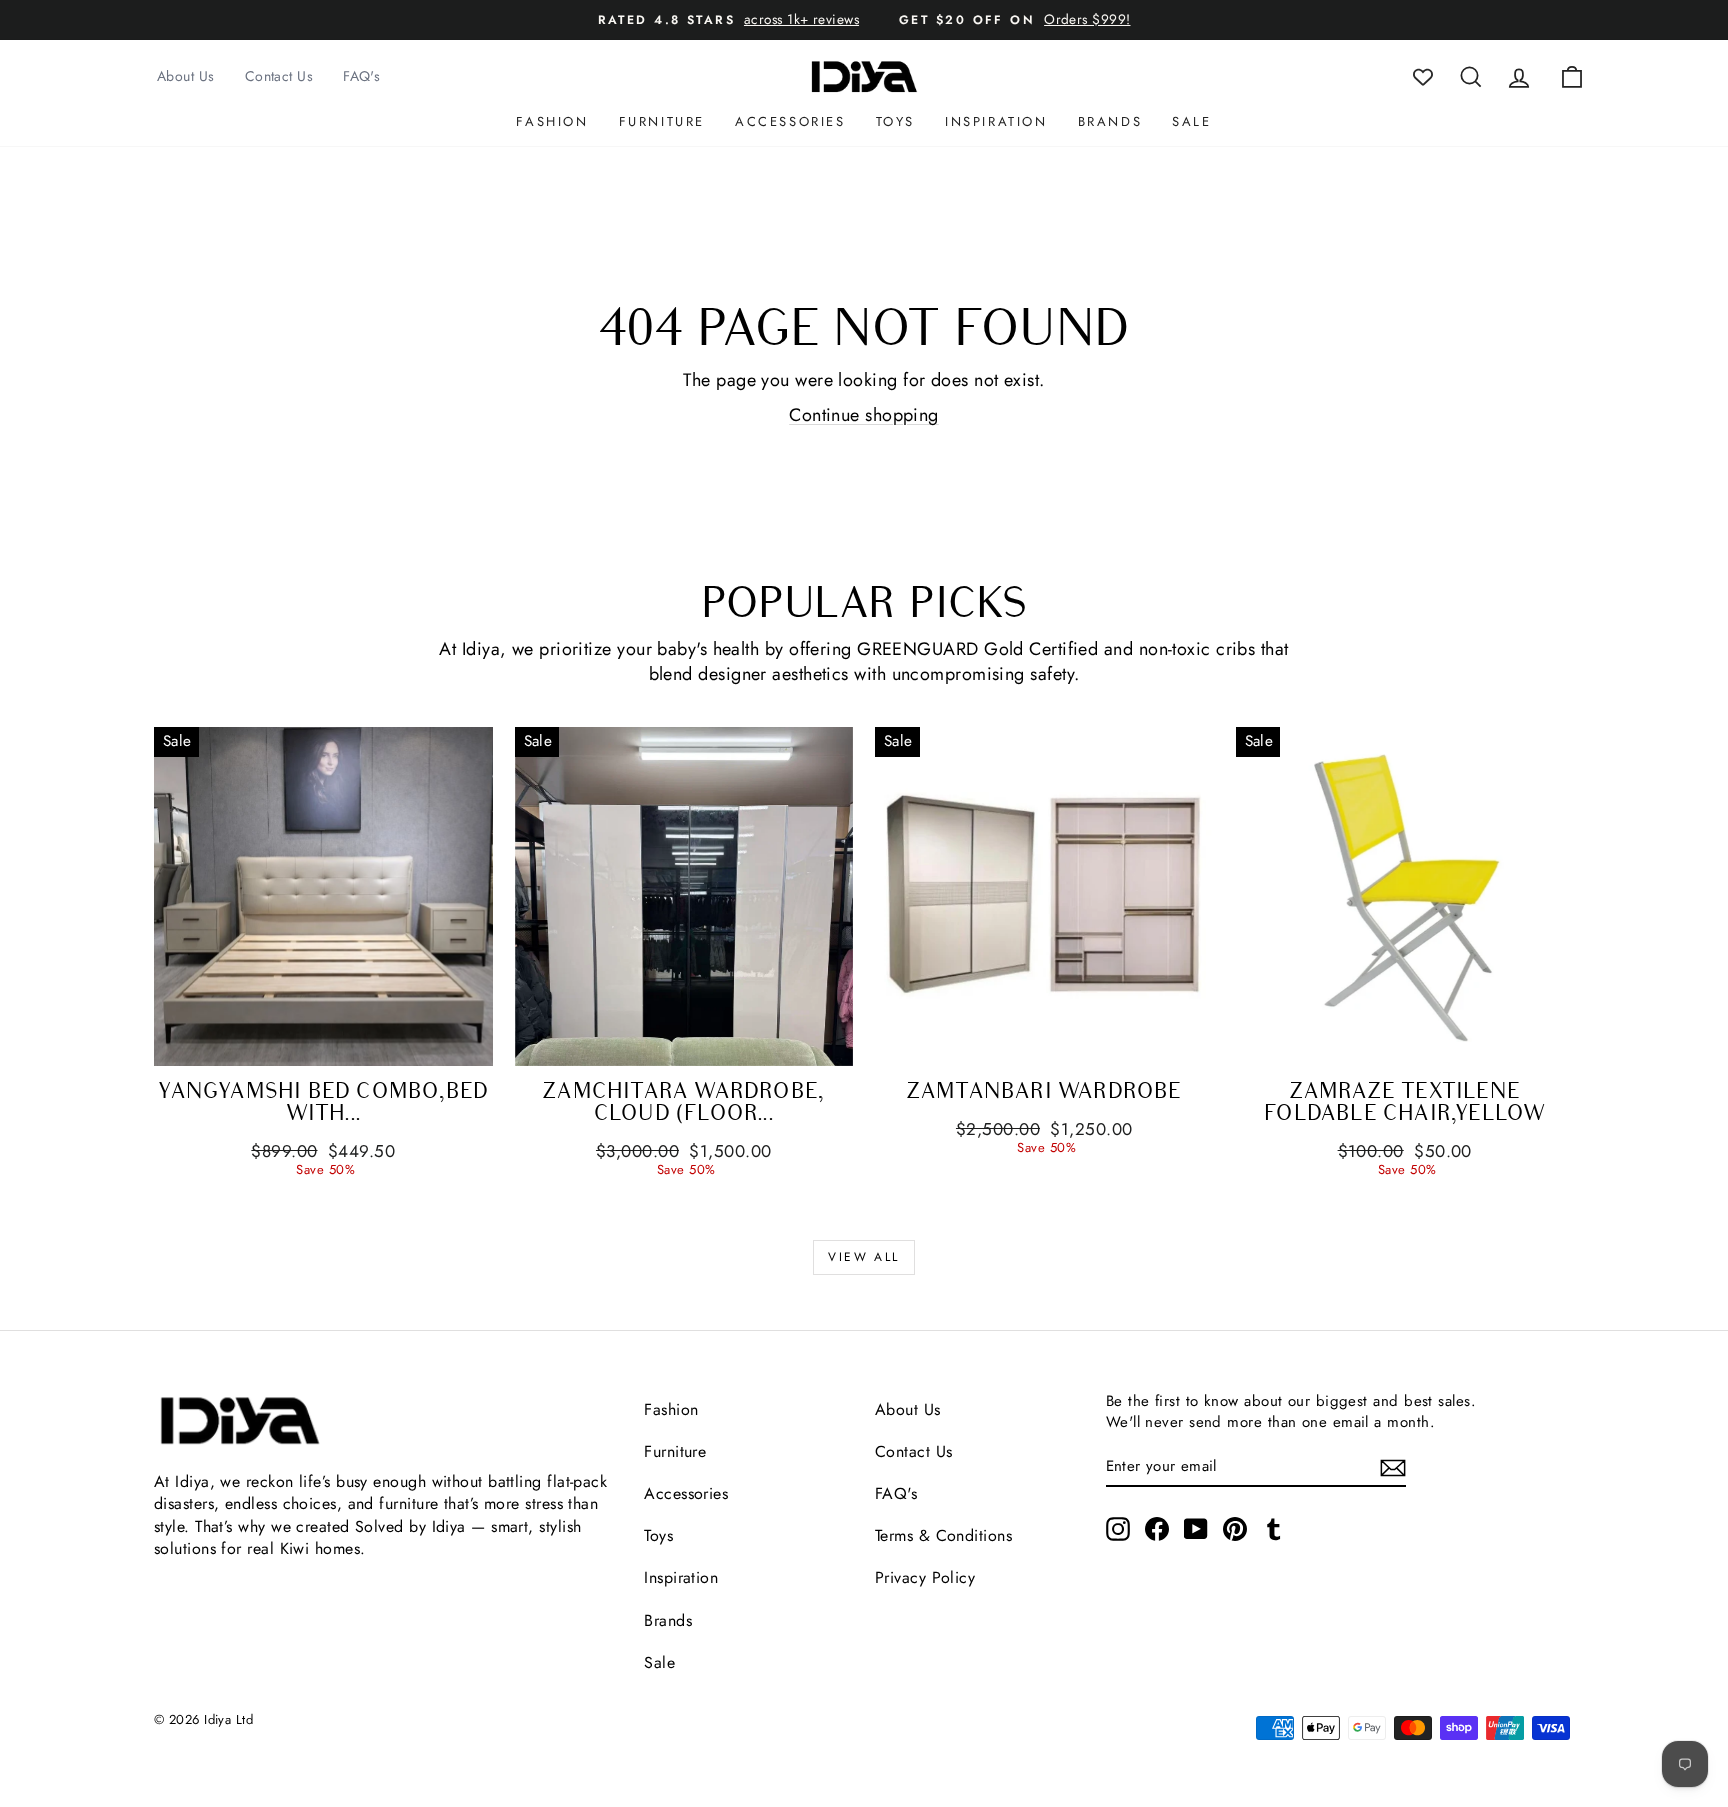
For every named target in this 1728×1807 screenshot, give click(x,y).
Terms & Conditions (943, 1535)
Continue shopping (864, 415)
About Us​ (908, 1409)
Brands (1110, 121)
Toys (895, 121)
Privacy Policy (925, 1577)
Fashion (552, 121)
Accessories (790, 121)
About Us (186, 76)
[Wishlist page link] (1423, 77)
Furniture (662, 121)
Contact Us (279, 76)
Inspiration (996, 121)
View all (863, 1257)
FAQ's (361, 76)
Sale (1191, 121)
